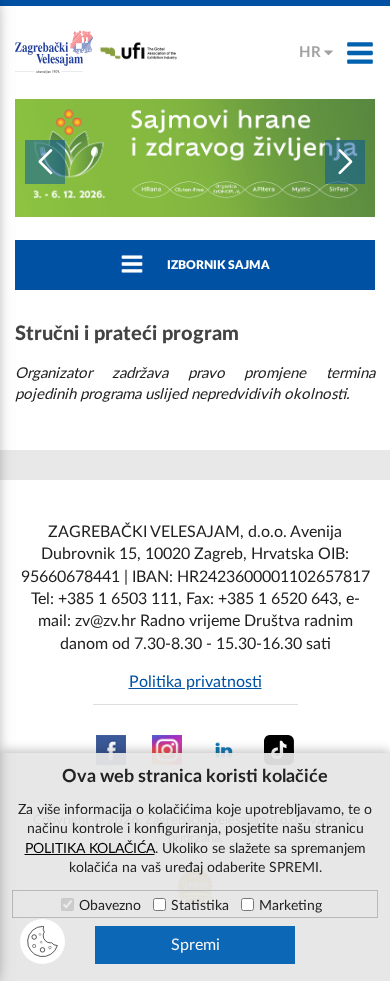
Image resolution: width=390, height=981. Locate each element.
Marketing (290, 906)
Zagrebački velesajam (55, 52)
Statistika (200, 906)
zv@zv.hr (105, 621)
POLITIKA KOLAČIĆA (90, 849)
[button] (45, 162)
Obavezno (110, 906)
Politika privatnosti (195, 682)
